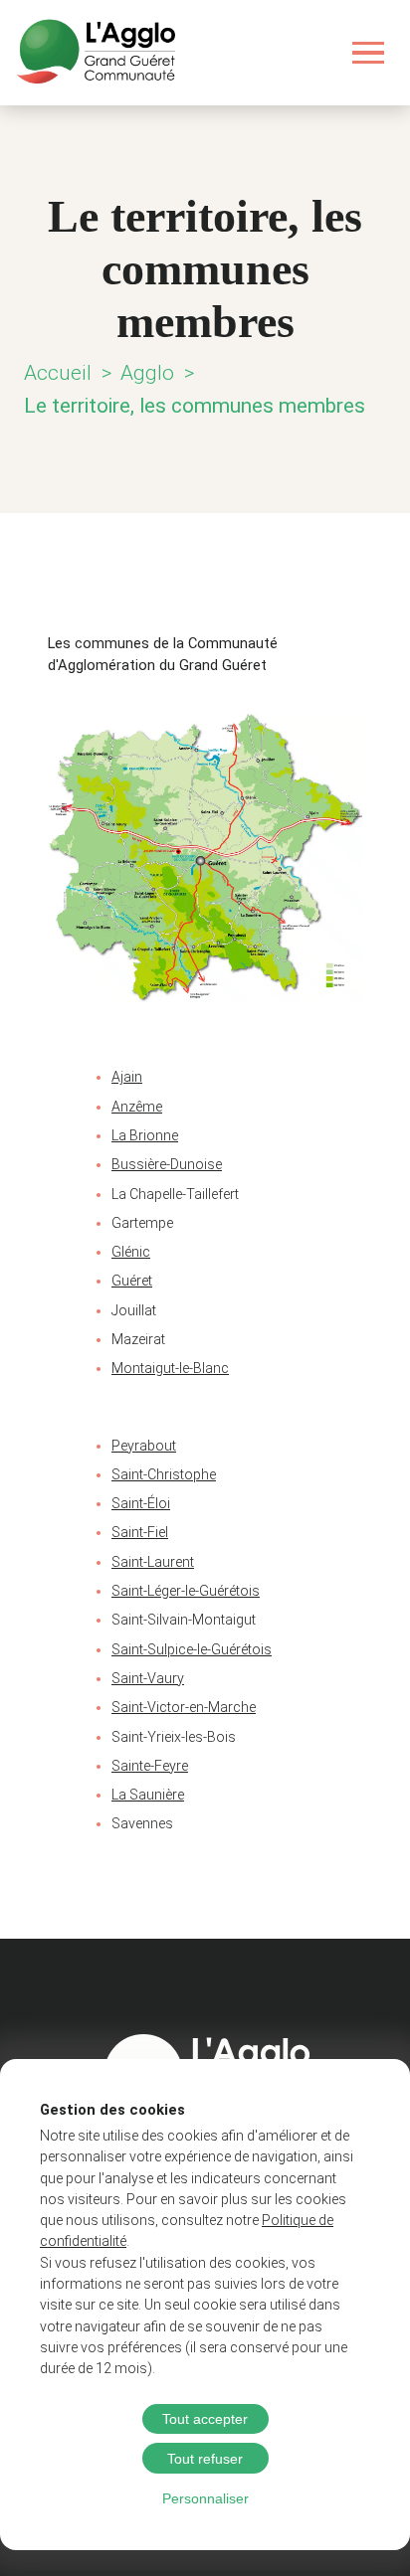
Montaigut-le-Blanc (170, 1368)
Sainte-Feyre (150, 1766)
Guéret (132, 1281)
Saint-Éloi (141, 1503)
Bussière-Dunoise (167, 1164)
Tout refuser (205, 2459)
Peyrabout (144, 1446)
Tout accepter (205, 2419)
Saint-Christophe (164, 1474)
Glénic (131, 1252)
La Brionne (145, 1135)
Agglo (147, 373)
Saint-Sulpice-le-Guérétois (192, 1649)
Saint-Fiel (140, 1532)
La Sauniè (142, 1795)
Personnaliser (205, 2498)
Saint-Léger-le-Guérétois (186, 1591)
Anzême (137, 1107)
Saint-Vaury (148, 1678)
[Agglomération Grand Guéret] (96, 53)
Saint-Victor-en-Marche (184, 1707)
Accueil (58, 373)
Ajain (127, 1077)
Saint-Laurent (153, 1562)
